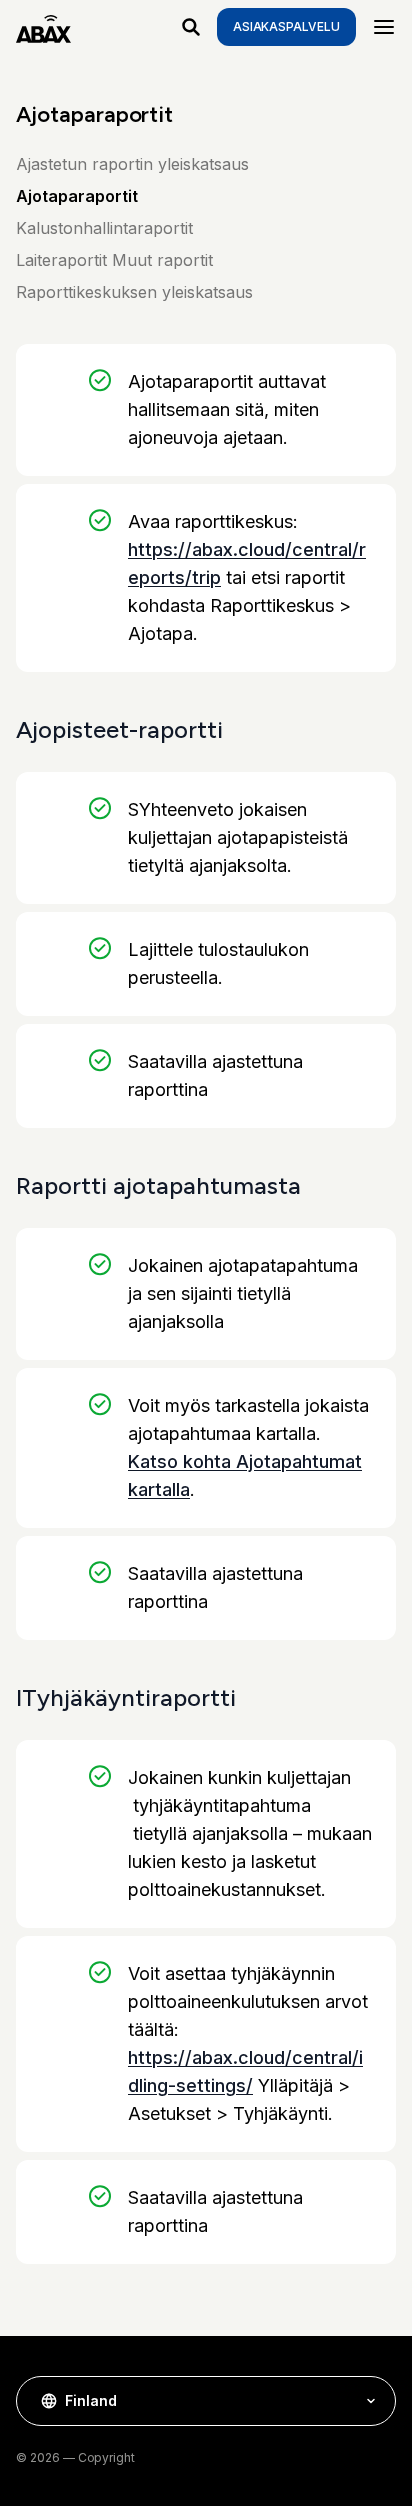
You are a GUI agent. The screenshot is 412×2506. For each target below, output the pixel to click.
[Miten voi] (191, 27)
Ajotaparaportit (77, 196)
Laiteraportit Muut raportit (114, 260)
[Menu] (384, 27)
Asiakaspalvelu (286, 26)
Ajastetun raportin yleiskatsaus (132, 164)
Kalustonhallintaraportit (104, 228)
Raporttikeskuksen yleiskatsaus (134, 292)
